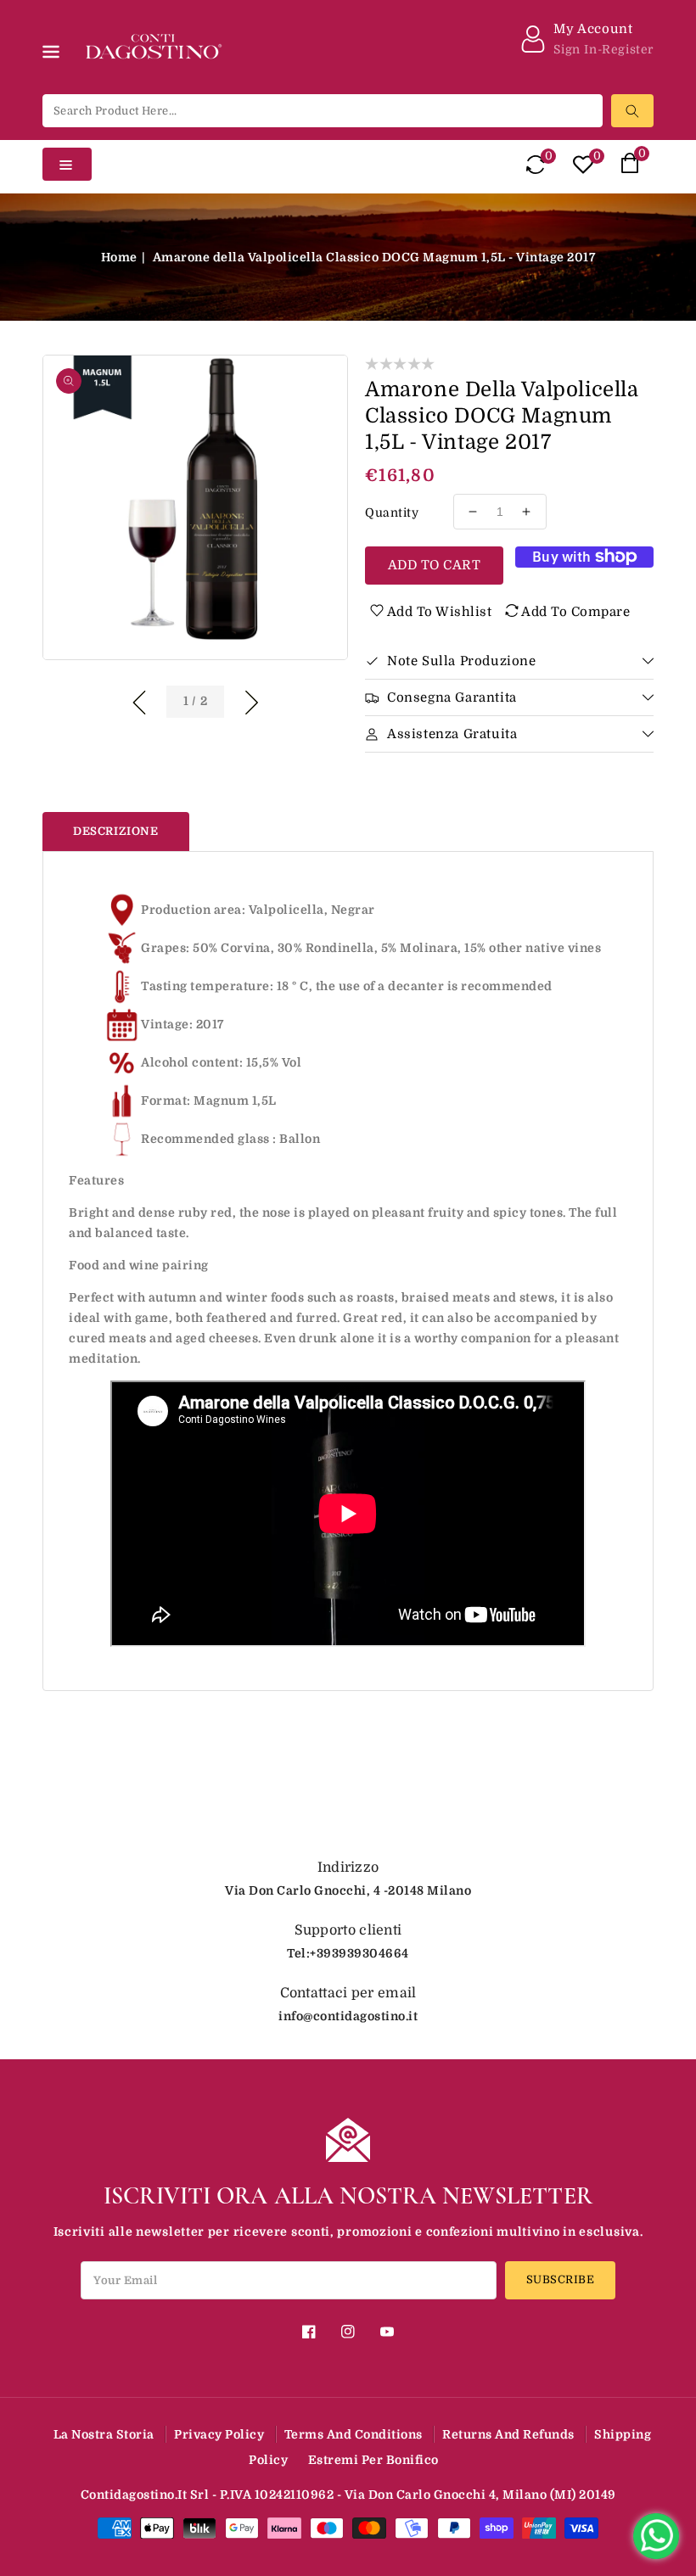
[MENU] (54, 70)
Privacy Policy (219, 2434)
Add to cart (435, 565)
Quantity (392, 512)
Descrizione (116, 831)
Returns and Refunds (508, 2434)
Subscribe (561, 2279)
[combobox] (323, 111)
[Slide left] (139, 700)
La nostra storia (104, 2434)
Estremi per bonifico (373, 2460)
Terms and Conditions (354, 2434)
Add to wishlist (440, 612)
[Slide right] (251, 700)
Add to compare (575, 612)
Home (119, 257)
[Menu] (54, 70)
